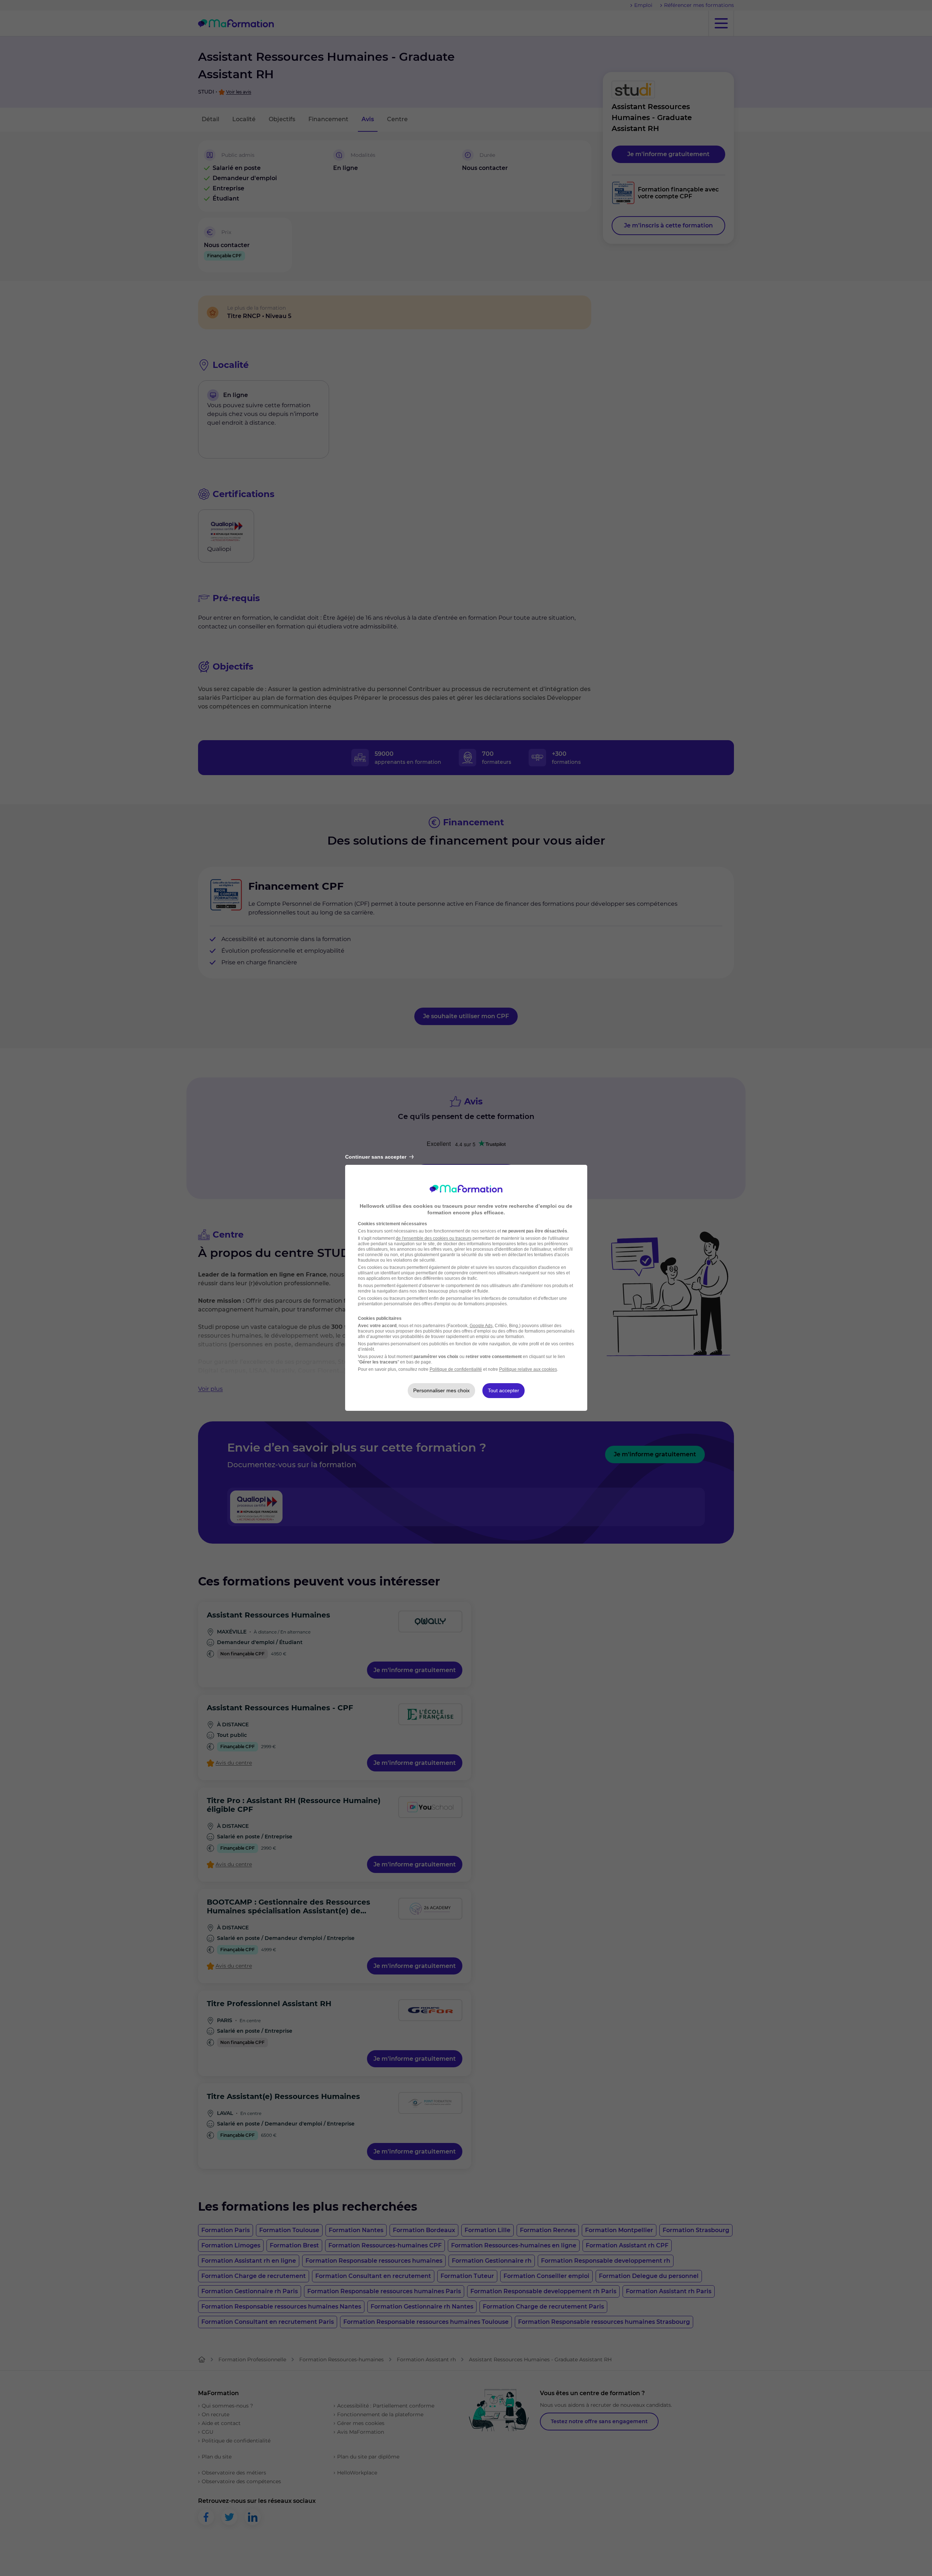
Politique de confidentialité (456, 1369)
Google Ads (481, 1326)
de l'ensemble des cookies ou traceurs (434, 1238)
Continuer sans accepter (376, 1157)
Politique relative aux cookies (528, 1369)
